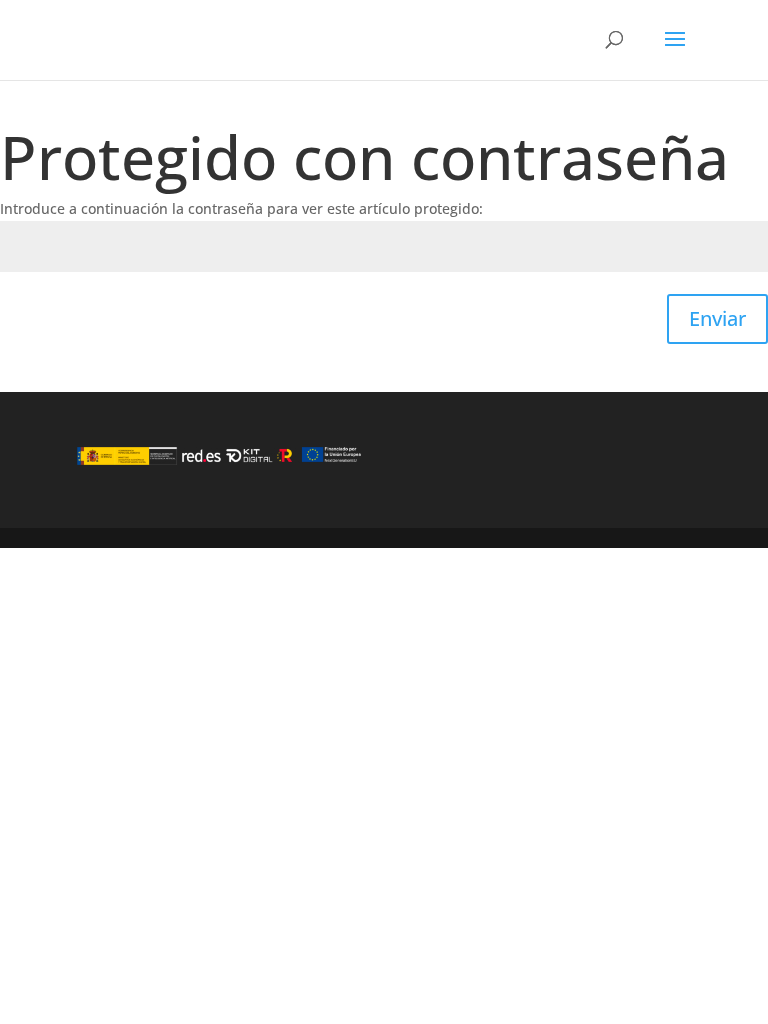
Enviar (717, 318)
